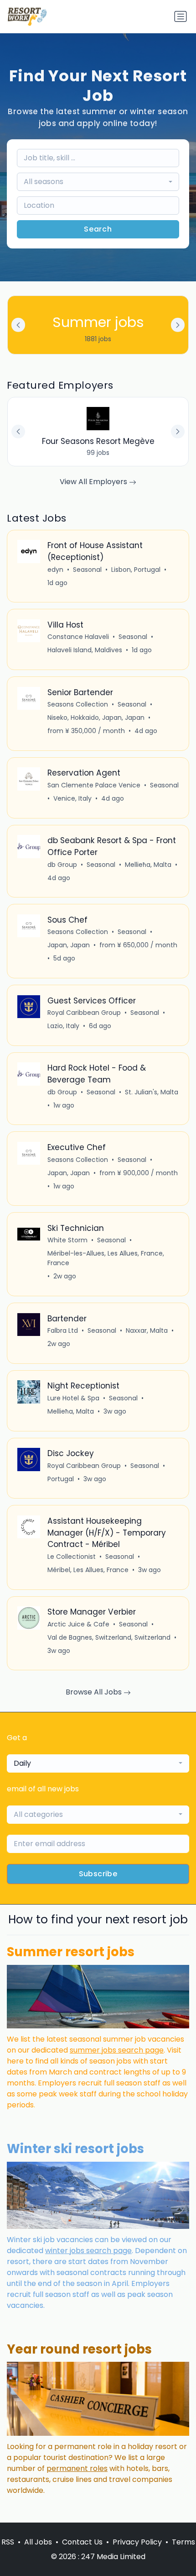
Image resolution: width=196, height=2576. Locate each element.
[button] (178, 325)
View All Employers (94, 482)
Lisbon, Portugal (136, 570)
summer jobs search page (117, 2050)
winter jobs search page (88, 2251)
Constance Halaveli (78, 637)
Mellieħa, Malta (148, 865)
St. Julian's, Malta (152, 1092)
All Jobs (38, 2542)
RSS (8, 2542)
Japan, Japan (69, 945)
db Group (62, 865)
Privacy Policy (137, 2542)
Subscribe (98, 1874)
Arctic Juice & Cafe (78, 1624)
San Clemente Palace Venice (94, 785)
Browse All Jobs (95, 1692)
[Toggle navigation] (181, 16)
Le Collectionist (72, 1557)
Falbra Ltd (63, 1330)
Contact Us (82, 2542)
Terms (183, 2542)
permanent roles (77, 2468)
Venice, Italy (72, 798)
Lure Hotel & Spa (73, 1398)
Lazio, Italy (63, 1026)
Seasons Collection (78, 704)
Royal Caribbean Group (84, 1013)
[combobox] (98, 182)
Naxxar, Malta (147, 1330)
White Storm (67, 1240)
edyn (55, 570)
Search (98, 229)
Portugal (61, 1479)
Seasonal (87, 570)
